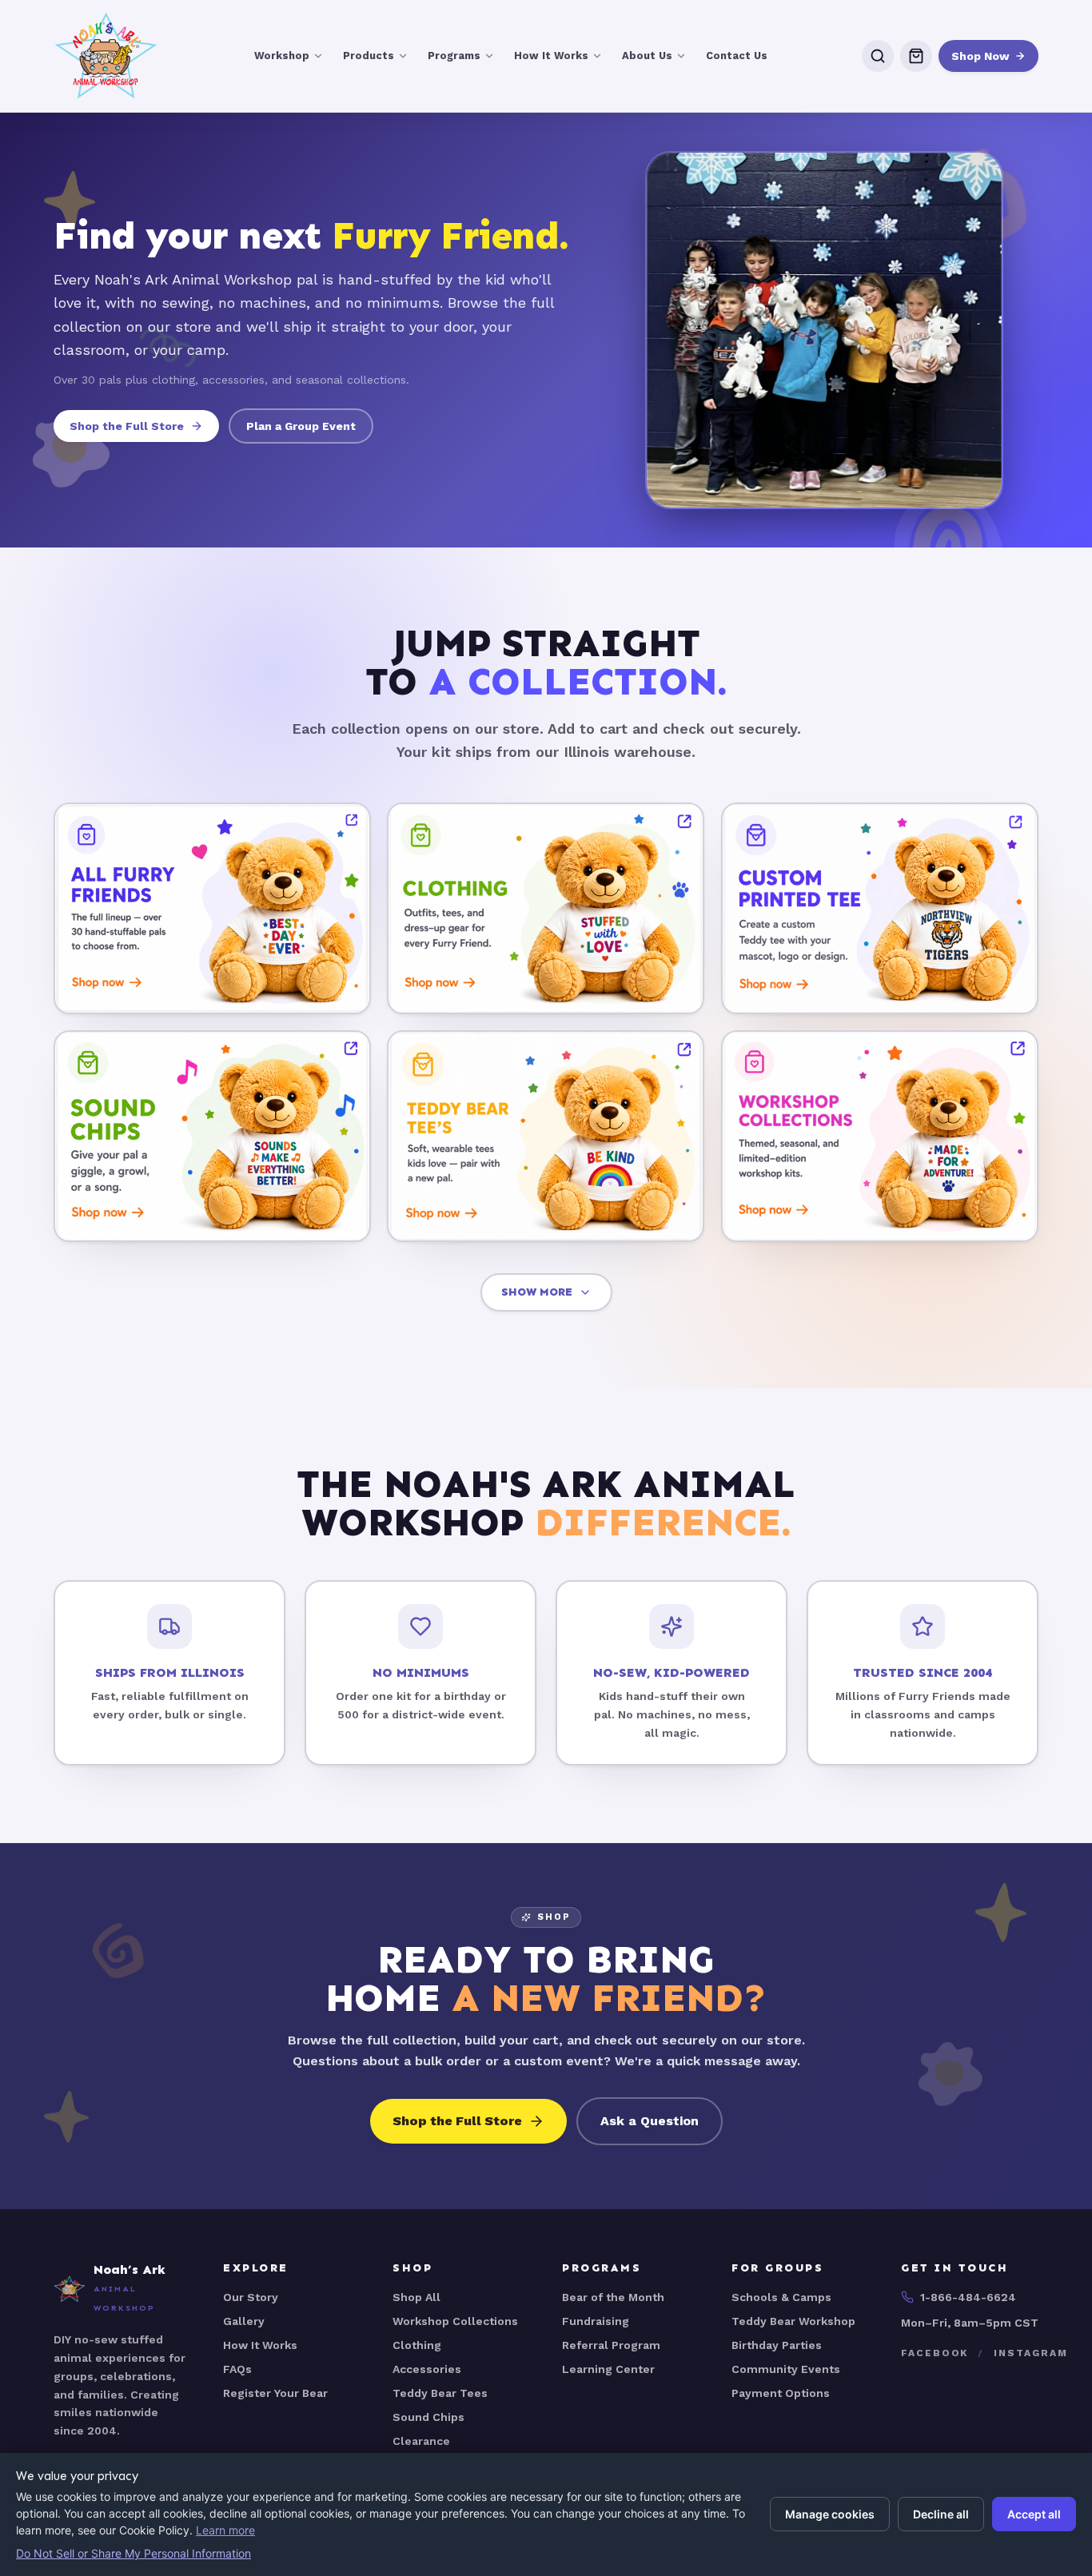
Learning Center (608, 2369)
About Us (647, 56)
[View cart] (916, 56)
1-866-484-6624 (968, 2297)
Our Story (251, 2297)
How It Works (551, 56)
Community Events (786, 2369)
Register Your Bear (275, 2393)
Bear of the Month (613, 2297)
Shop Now (980, 56)
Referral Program (611, 2345)
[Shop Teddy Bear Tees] (546, 1135)
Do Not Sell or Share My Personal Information (134, 2553)
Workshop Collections (455, 2321)
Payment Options (781, 2393)
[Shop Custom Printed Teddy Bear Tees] (880, 908)
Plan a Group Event (301, 426)
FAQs (237, 2369)
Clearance (421, 2441)
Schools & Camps (781, 2297)
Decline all (941, 2514)
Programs (454, 56)
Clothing (417, 2345)
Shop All (416, 2297)
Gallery (244, 2321)
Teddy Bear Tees (440, 2393)
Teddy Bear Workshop (793, 2321)
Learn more (225, 2530)
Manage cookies (830, 2514)
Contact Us (737, 56)
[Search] (878, 56)
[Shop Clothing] (546, 908)
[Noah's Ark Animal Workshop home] (106, 56)
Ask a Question (650, 2121)
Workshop (282, 56)
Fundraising (596, 2321)
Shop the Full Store (127, 426)
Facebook (935, 2353)
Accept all (1034, 2514)
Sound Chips (428, 2417)
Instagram (1030, 2353)
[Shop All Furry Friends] (212, 908)
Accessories (427, 2369)
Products (369, 56)
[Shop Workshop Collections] (880, 1135)
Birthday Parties (777, 2345)
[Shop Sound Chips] (212, 1135)
